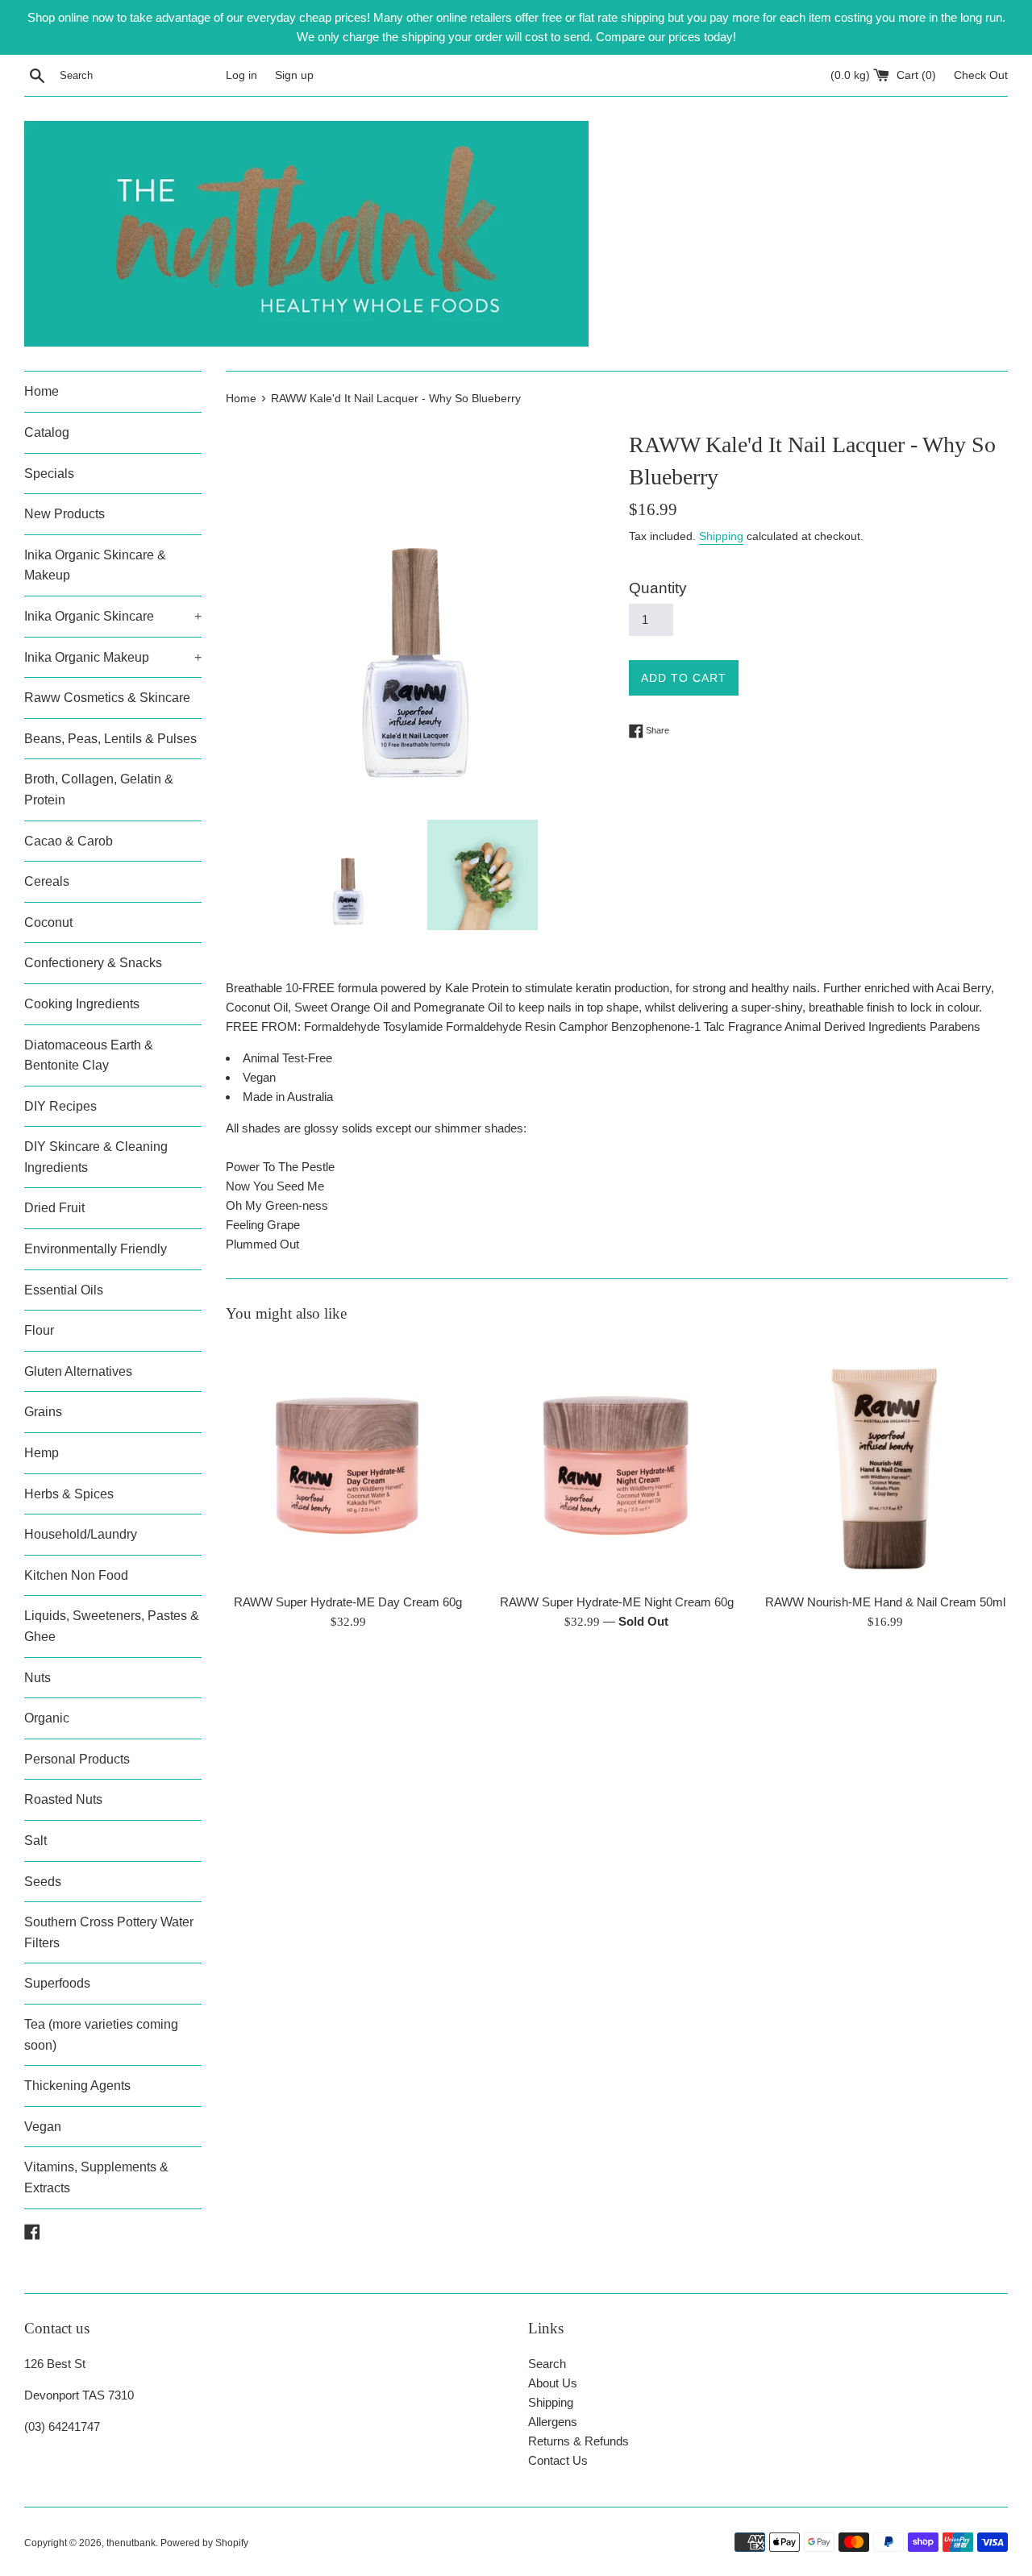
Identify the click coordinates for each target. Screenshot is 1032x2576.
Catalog (47, 432)
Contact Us (558, 2460)
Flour (39, 1330)
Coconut (48, 922)
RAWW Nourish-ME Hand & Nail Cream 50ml (885, 1602)
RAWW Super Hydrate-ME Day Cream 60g (348, 1602)
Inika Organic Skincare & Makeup (95, 565)
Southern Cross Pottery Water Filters (109, 1932)
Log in (241, 75)
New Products (64, 514)
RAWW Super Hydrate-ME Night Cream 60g (617, 1602)
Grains (43, 1412)
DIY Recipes (60, 1106)
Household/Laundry (81, 1534)
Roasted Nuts (63, 1799)
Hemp (42, 1453)
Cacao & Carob (69, 841)
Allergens (553, 2422)
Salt (35, 1841)
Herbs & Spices (69, 1494)
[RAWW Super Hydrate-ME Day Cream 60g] (348, 1463)
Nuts (37, 1678)
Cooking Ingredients (82, 1004)
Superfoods (57, 1983)
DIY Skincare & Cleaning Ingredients (96, 1157)
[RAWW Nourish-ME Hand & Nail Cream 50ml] (886, 1463)
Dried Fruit (54, 1208)
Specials (49, 474)
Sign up (294, 75)
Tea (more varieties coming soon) (101, 2035)
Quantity (658, 588)
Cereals (47, 881)
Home (42, 391)
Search (547, 2364)
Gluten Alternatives (78, 1371)
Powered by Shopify (204, 2543)
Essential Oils (64, 1290)
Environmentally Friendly (96, 1249)
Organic (47, 1718)
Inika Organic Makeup (113, 657)
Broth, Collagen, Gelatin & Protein (99, 789)
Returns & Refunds (578, 2441)
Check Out (981, 75)
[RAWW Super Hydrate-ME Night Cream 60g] (616, 1463)
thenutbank (131, 2543)
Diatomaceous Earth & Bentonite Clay (89, 1055)
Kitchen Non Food (76, 1575)
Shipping (721, 536)
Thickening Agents (77, 2086)
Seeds (43, 1882)
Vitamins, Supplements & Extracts (96, 2177)
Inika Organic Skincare (113, 616)
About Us (553, 2383)
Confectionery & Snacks (93, 963)
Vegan (43, 2127)
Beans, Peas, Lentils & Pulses (110, 739)
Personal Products (77, 1759)
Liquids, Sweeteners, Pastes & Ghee (112, 1626)
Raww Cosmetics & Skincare (107, 698)
